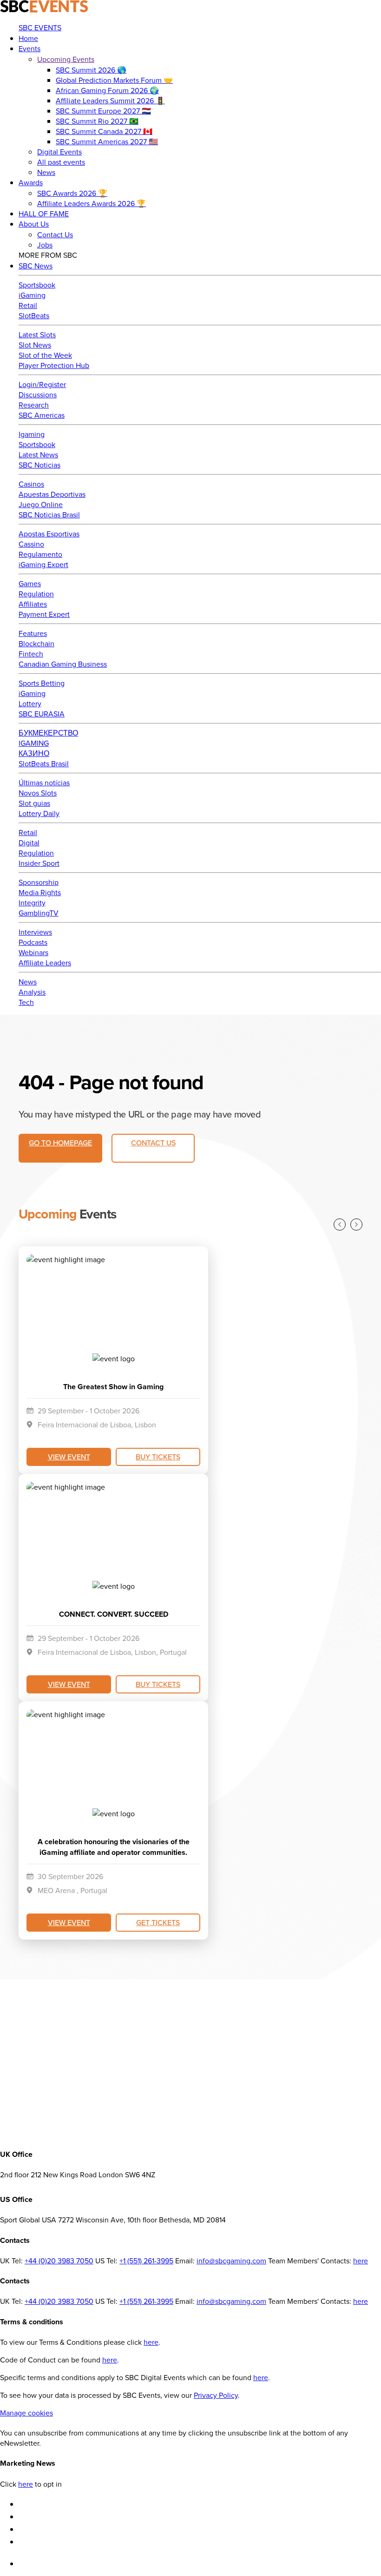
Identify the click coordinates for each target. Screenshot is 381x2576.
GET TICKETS (158, 1922)
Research (34, 405)
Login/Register (42, 384)
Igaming (32, 434)
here (361, 2261)
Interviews (35, 932)
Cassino (31, 544)
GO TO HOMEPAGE (60, 1143)
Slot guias (34, 803)
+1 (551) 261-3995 (146, 2261)
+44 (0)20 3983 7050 (59, 2261)
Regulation (36, 594)
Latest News (38, 455)
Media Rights (40, 892)
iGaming (32, 295)
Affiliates (33, 604)
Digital (29, 843)
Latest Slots (37, 335)
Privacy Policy (216, 2395)
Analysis (32, 992)
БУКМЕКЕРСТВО (48, 733)
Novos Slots (38, 793)
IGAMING (34, 743)
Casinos (31, 484)
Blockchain (36, 643)
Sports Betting (42, 683)
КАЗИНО (34, 753)
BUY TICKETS (158, 1457)
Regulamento (40, 554)
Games (30, 583)
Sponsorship (39, 882)
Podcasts (33, 942)
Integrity (32, 903)
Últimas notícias (44, 783)
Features (33, 633)
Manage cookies (26, 2413)
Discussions (38, 395)
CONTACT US (153, 1143)
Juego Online (41, 504)
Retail (28, 305)
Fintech (31, 654)
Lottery (30, 703)
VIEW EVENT (69, 1457)
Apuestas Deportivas (52, 494)
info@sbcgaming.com (231, 2261)
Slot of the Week (45, 355)
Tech (26, 1002)
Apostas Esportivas (49, 534)
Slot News (35, 345)
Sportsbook (37, 285)
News (28, 982)
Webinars (33, 952)
